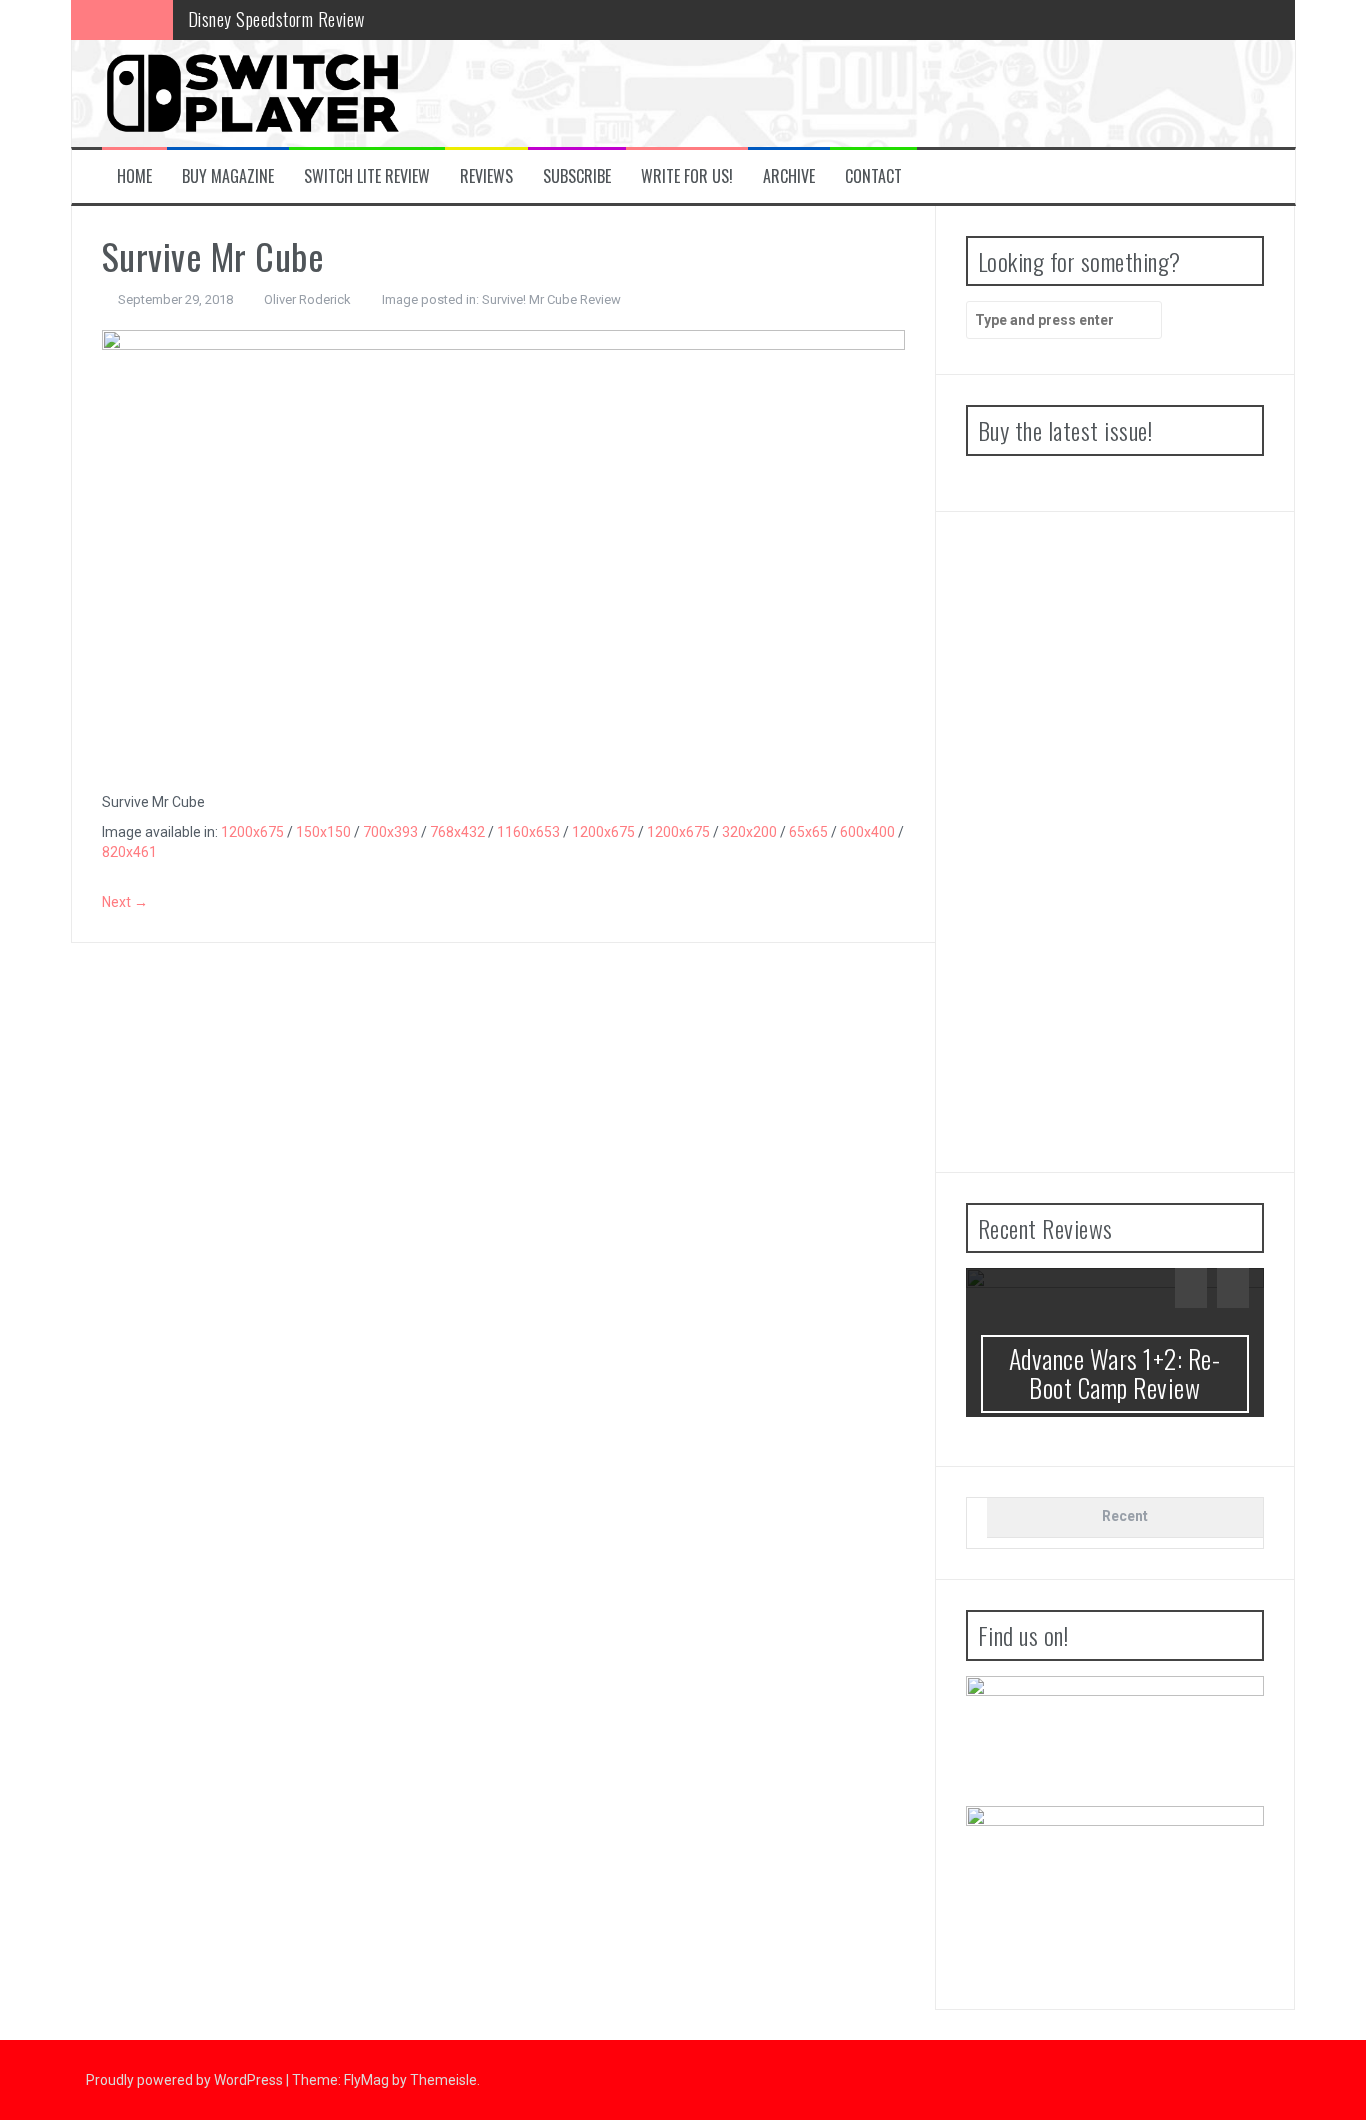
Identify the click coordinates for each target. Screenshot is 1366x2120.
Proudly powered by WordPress (186, 2080)
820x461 (129, 852)
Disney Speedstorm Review (276, 19)
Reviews (486, 176)
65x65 (808, 832)
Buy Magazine (228, 176)
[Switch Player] (252, 92)
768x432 (457, 832)
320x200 (749, 832)
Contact (873, 176)
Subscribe (577, 176)
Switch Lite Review (367, 176)
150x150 (323, 832)
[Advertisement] (1115, 842)
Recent (1125, 1516)
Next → (125, 902)
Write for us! (687, 176)
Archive (789, 176)
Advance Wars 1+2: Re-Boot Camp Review (1115, 1373)
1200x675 (252, 832)
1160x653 (528, 832)
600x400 (867, 832)
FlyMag (366, 2080)
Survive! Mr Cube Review (551, 299)
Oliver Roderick (307, 299)
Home (134, 176)
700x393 (390, 832)
